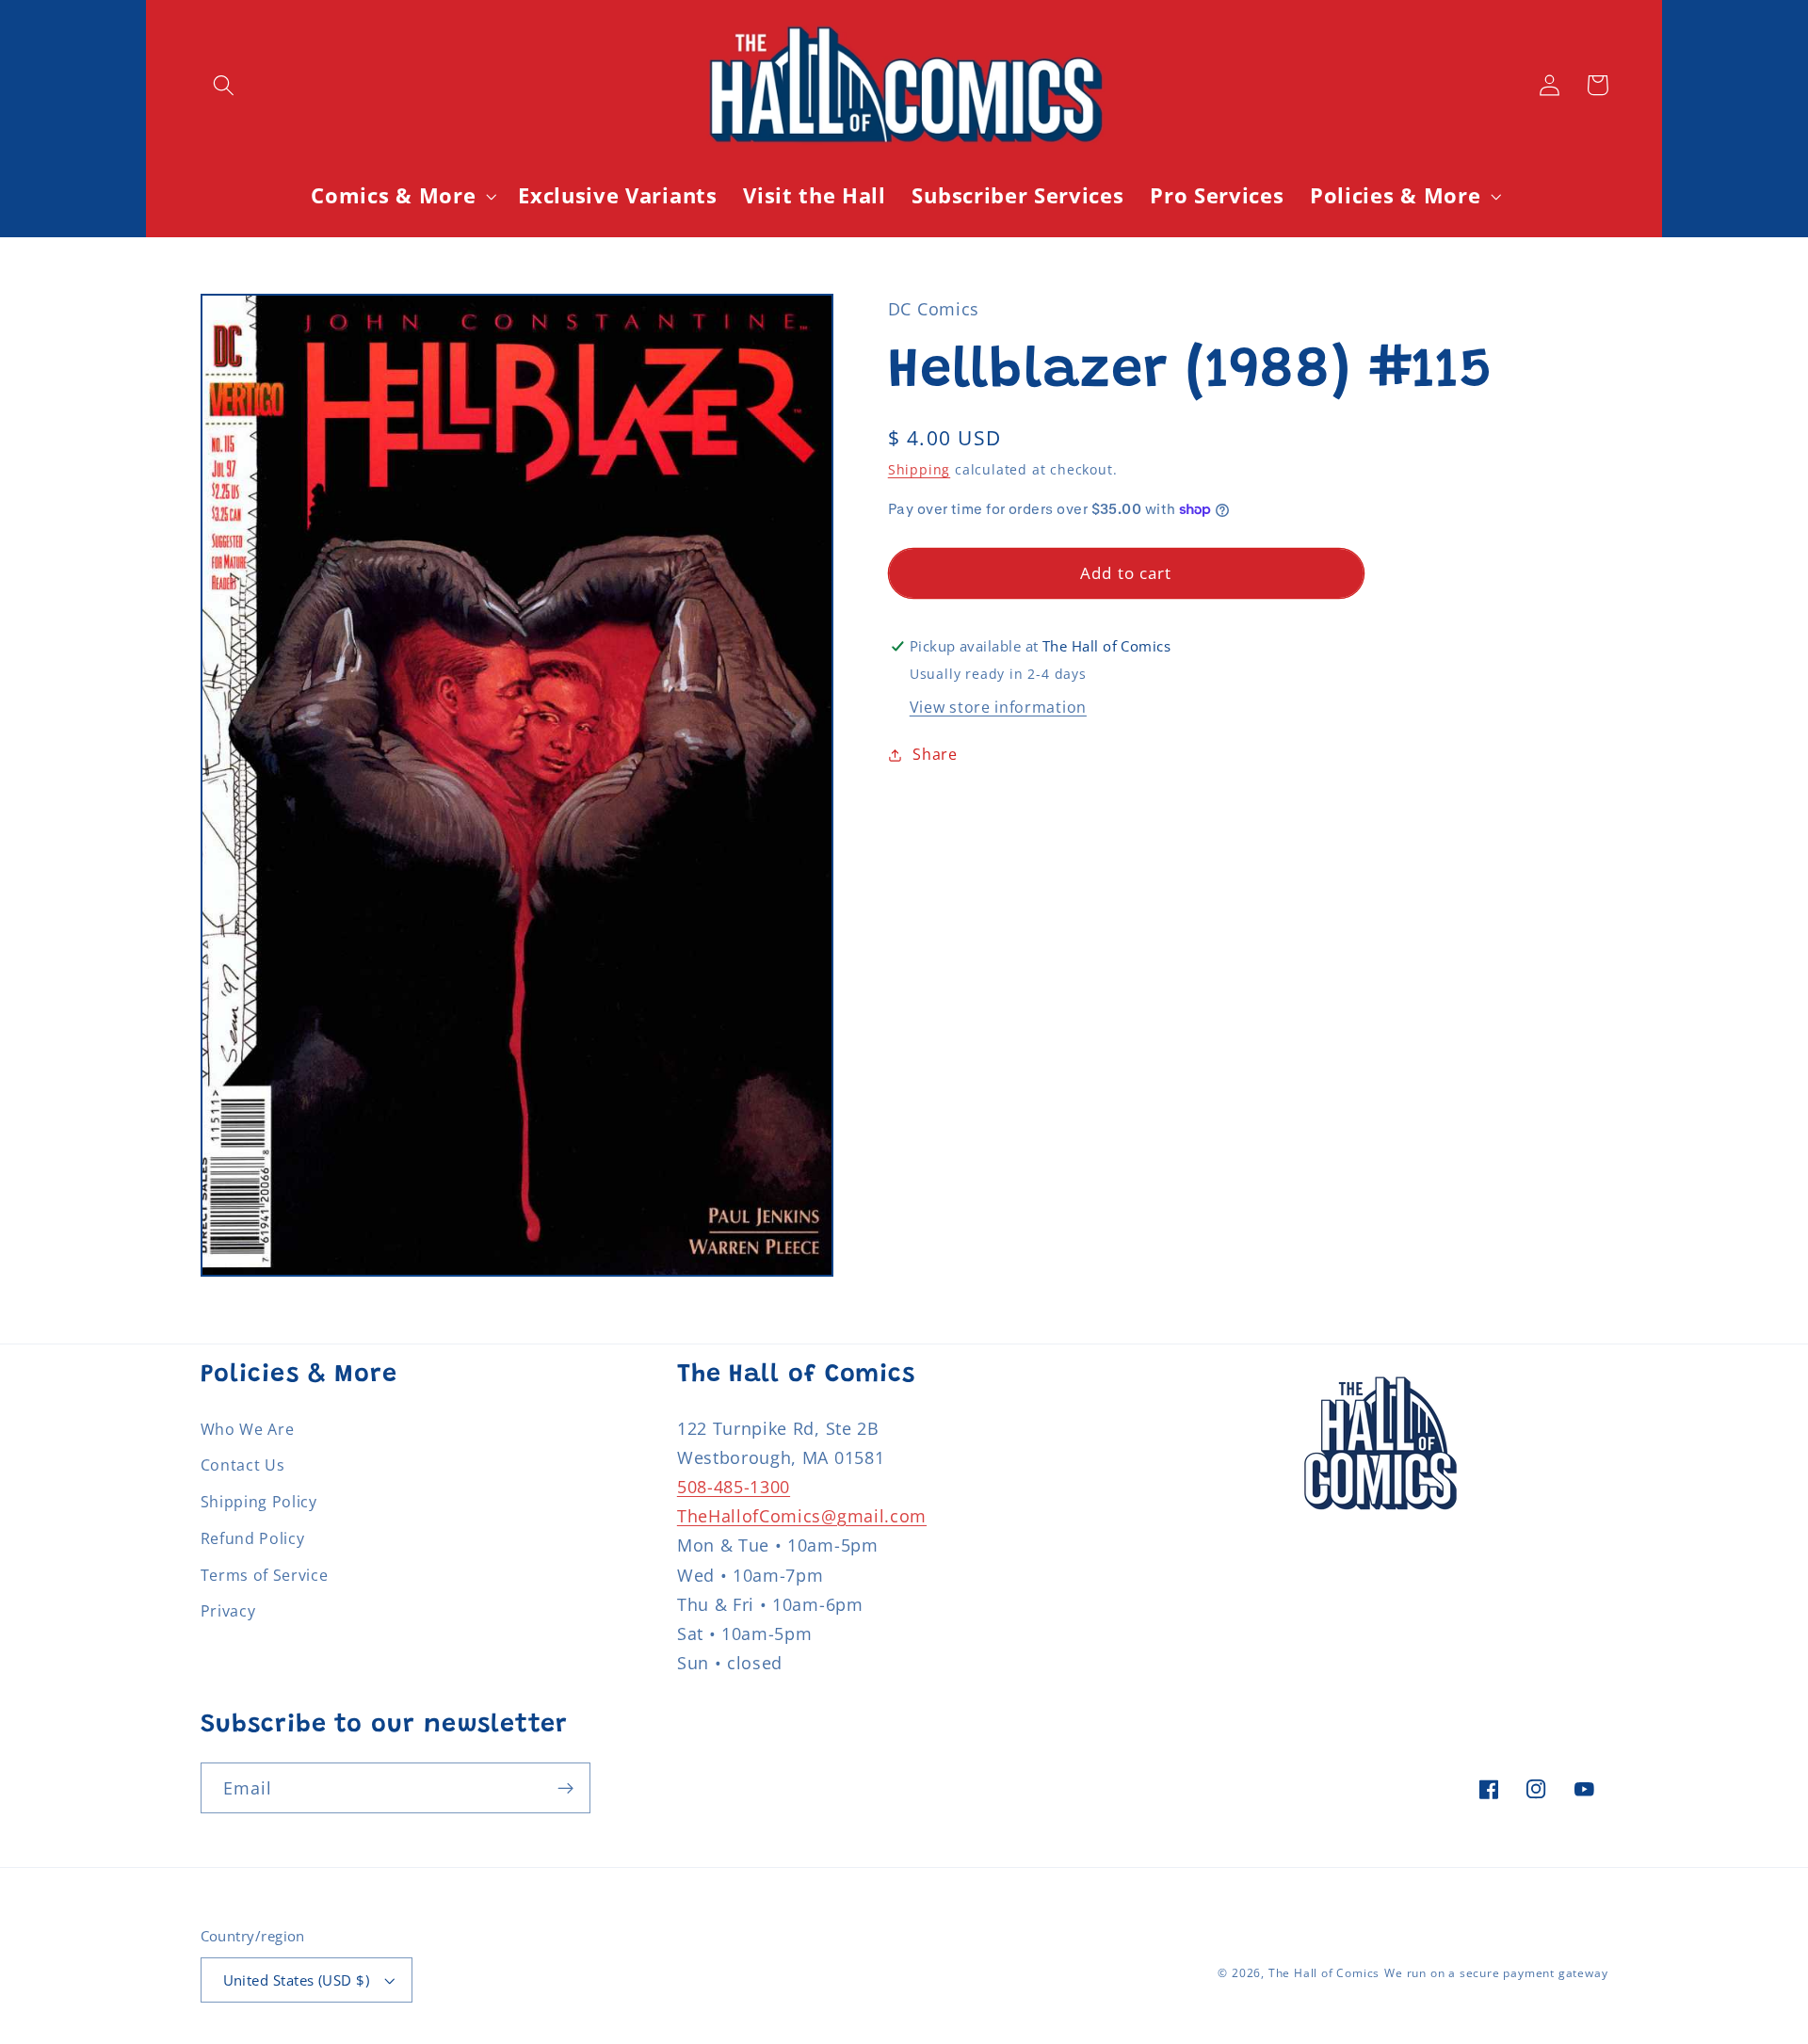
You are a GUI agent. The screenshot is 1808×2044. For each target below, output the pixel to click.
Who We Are (248, 1429)
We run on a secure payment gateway (1496, 1973)
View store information (998, 707)
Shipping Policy (259, 1502)
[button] (225, 85)
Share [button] (935, 754)
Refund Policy (253, 1538)
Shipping (919, 469)
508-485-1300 (734, 1486)
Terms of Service (265, 1575)
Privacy (228, 1611)
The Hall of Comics (1324, 1973)
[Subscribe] (565, 1788)
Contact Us (243, 1465)
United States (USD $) (297, 1980)
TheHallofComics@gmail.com (802, 1515)
